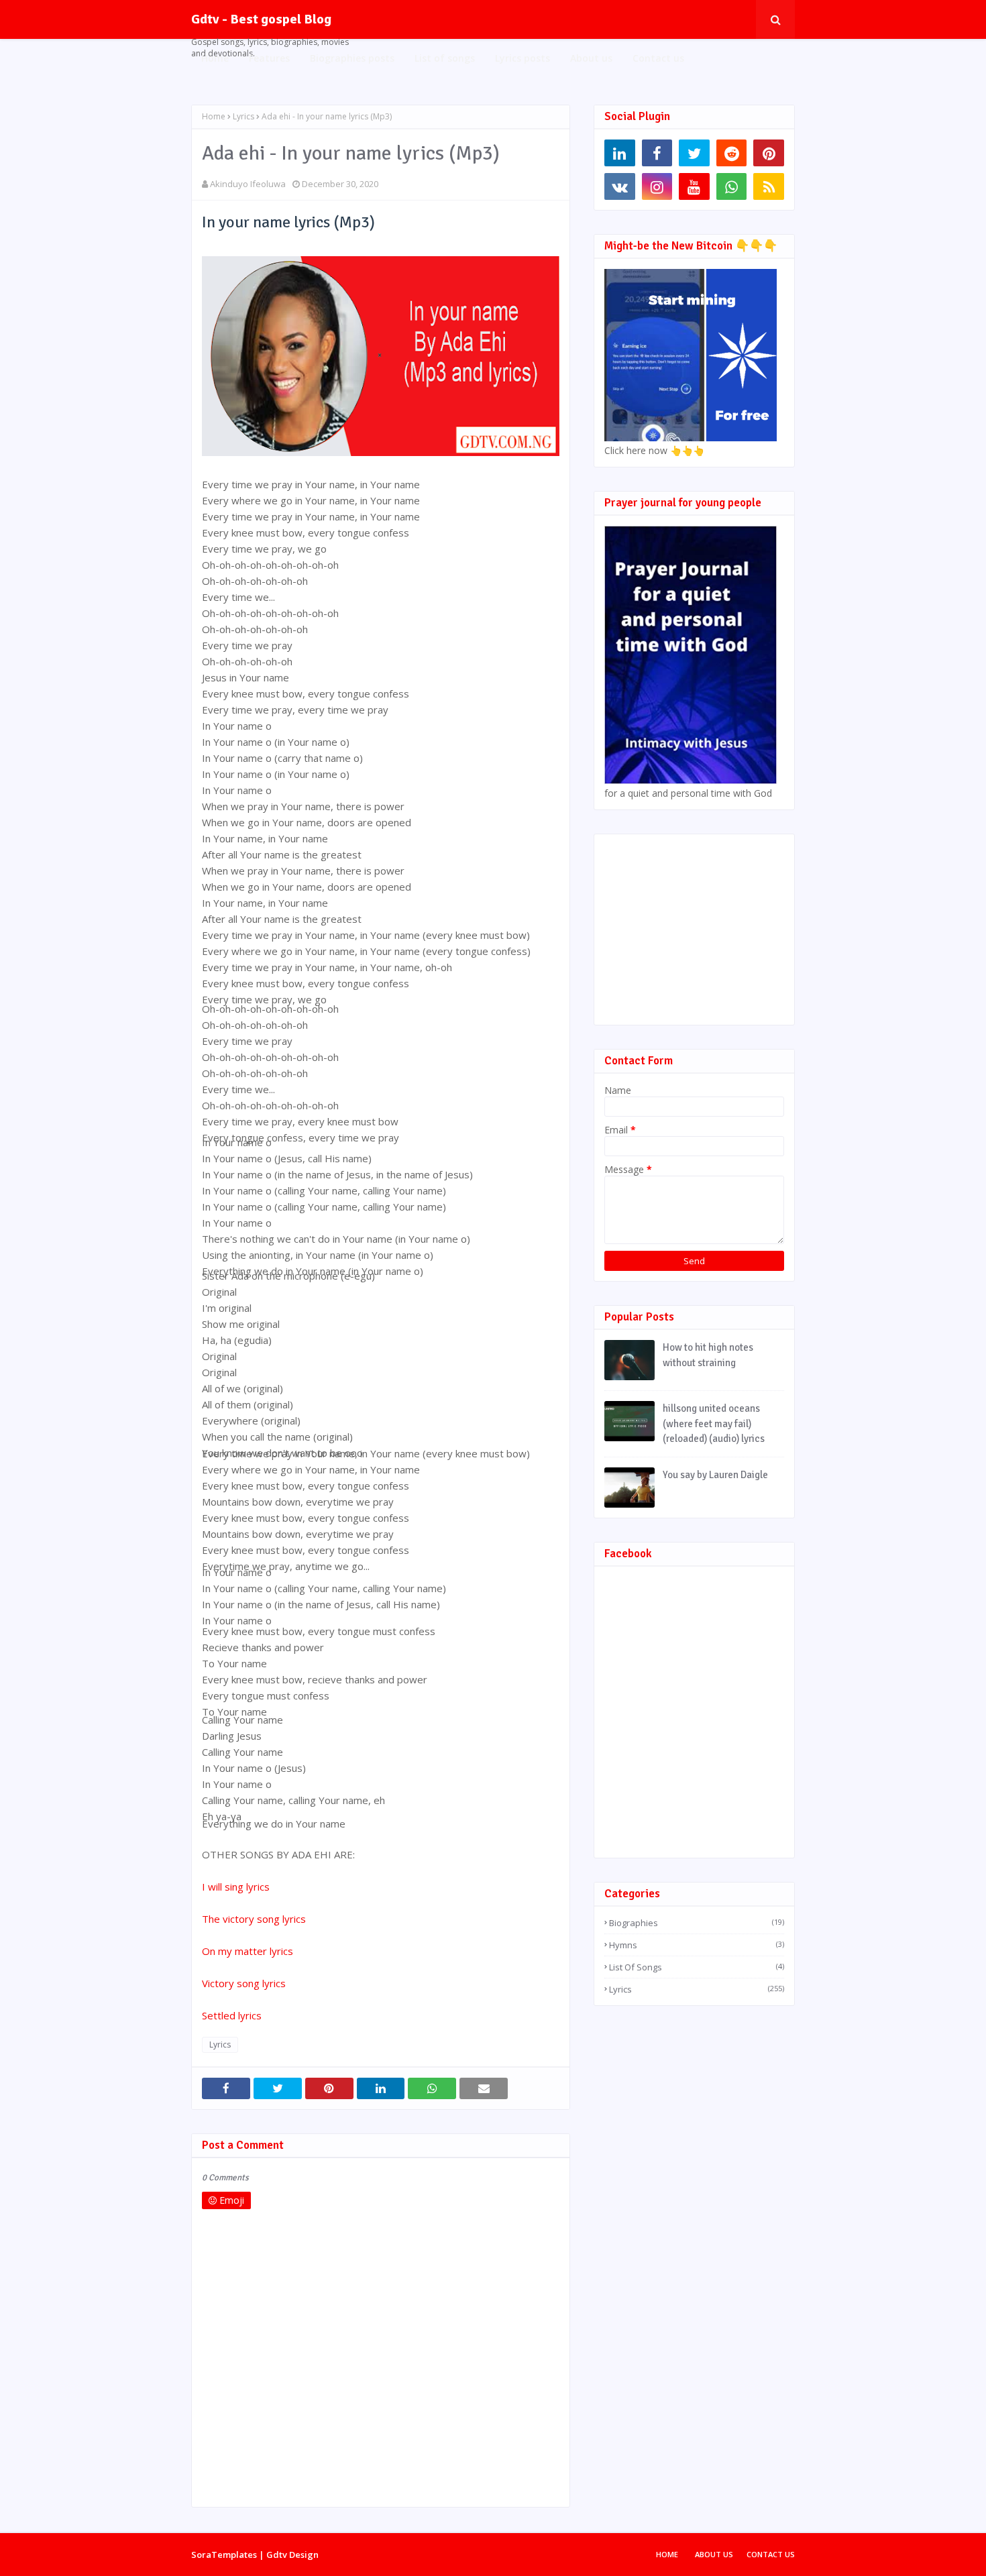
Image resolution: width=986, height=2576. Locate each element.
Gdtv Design (292, 2555)
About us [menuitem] (591, 58)
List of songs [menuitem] (445, 58)
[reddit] (732, 153)
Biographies (697, 1923)
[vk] (620, 186)
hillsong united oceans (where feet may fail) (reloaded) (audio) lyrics (714, 1423)
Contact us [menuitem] (658, 58)
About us (714, 2554)
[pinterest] (769, 153)
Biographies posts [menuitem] (352, 58)
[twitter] (694, 153)
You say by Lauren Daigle (715, 1475)
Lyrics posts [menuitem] (523, 58)
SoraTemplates (224, 2555)
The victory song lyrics (255, 1919)
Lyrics (243, 116)
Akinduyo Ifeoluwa (248, 184)
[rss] (769, 186)
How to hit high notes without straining (708, 1355)
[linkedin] (620, 153)
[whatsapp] (732, 186)
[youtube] (694, 186)
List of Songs (697, 1967)
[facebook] (657, 153)
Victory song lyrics (244, 1983)
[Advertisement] (705, 928)
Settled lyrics (232, 2015)
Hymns (697, 1945)
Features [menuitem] (269, 58)
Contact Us (771, 2554)
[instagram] (657, 186)
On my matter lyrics (248, 1951)
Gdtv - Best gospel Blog (261, 19)
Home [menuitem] (215, 58)
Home (214, 116)
